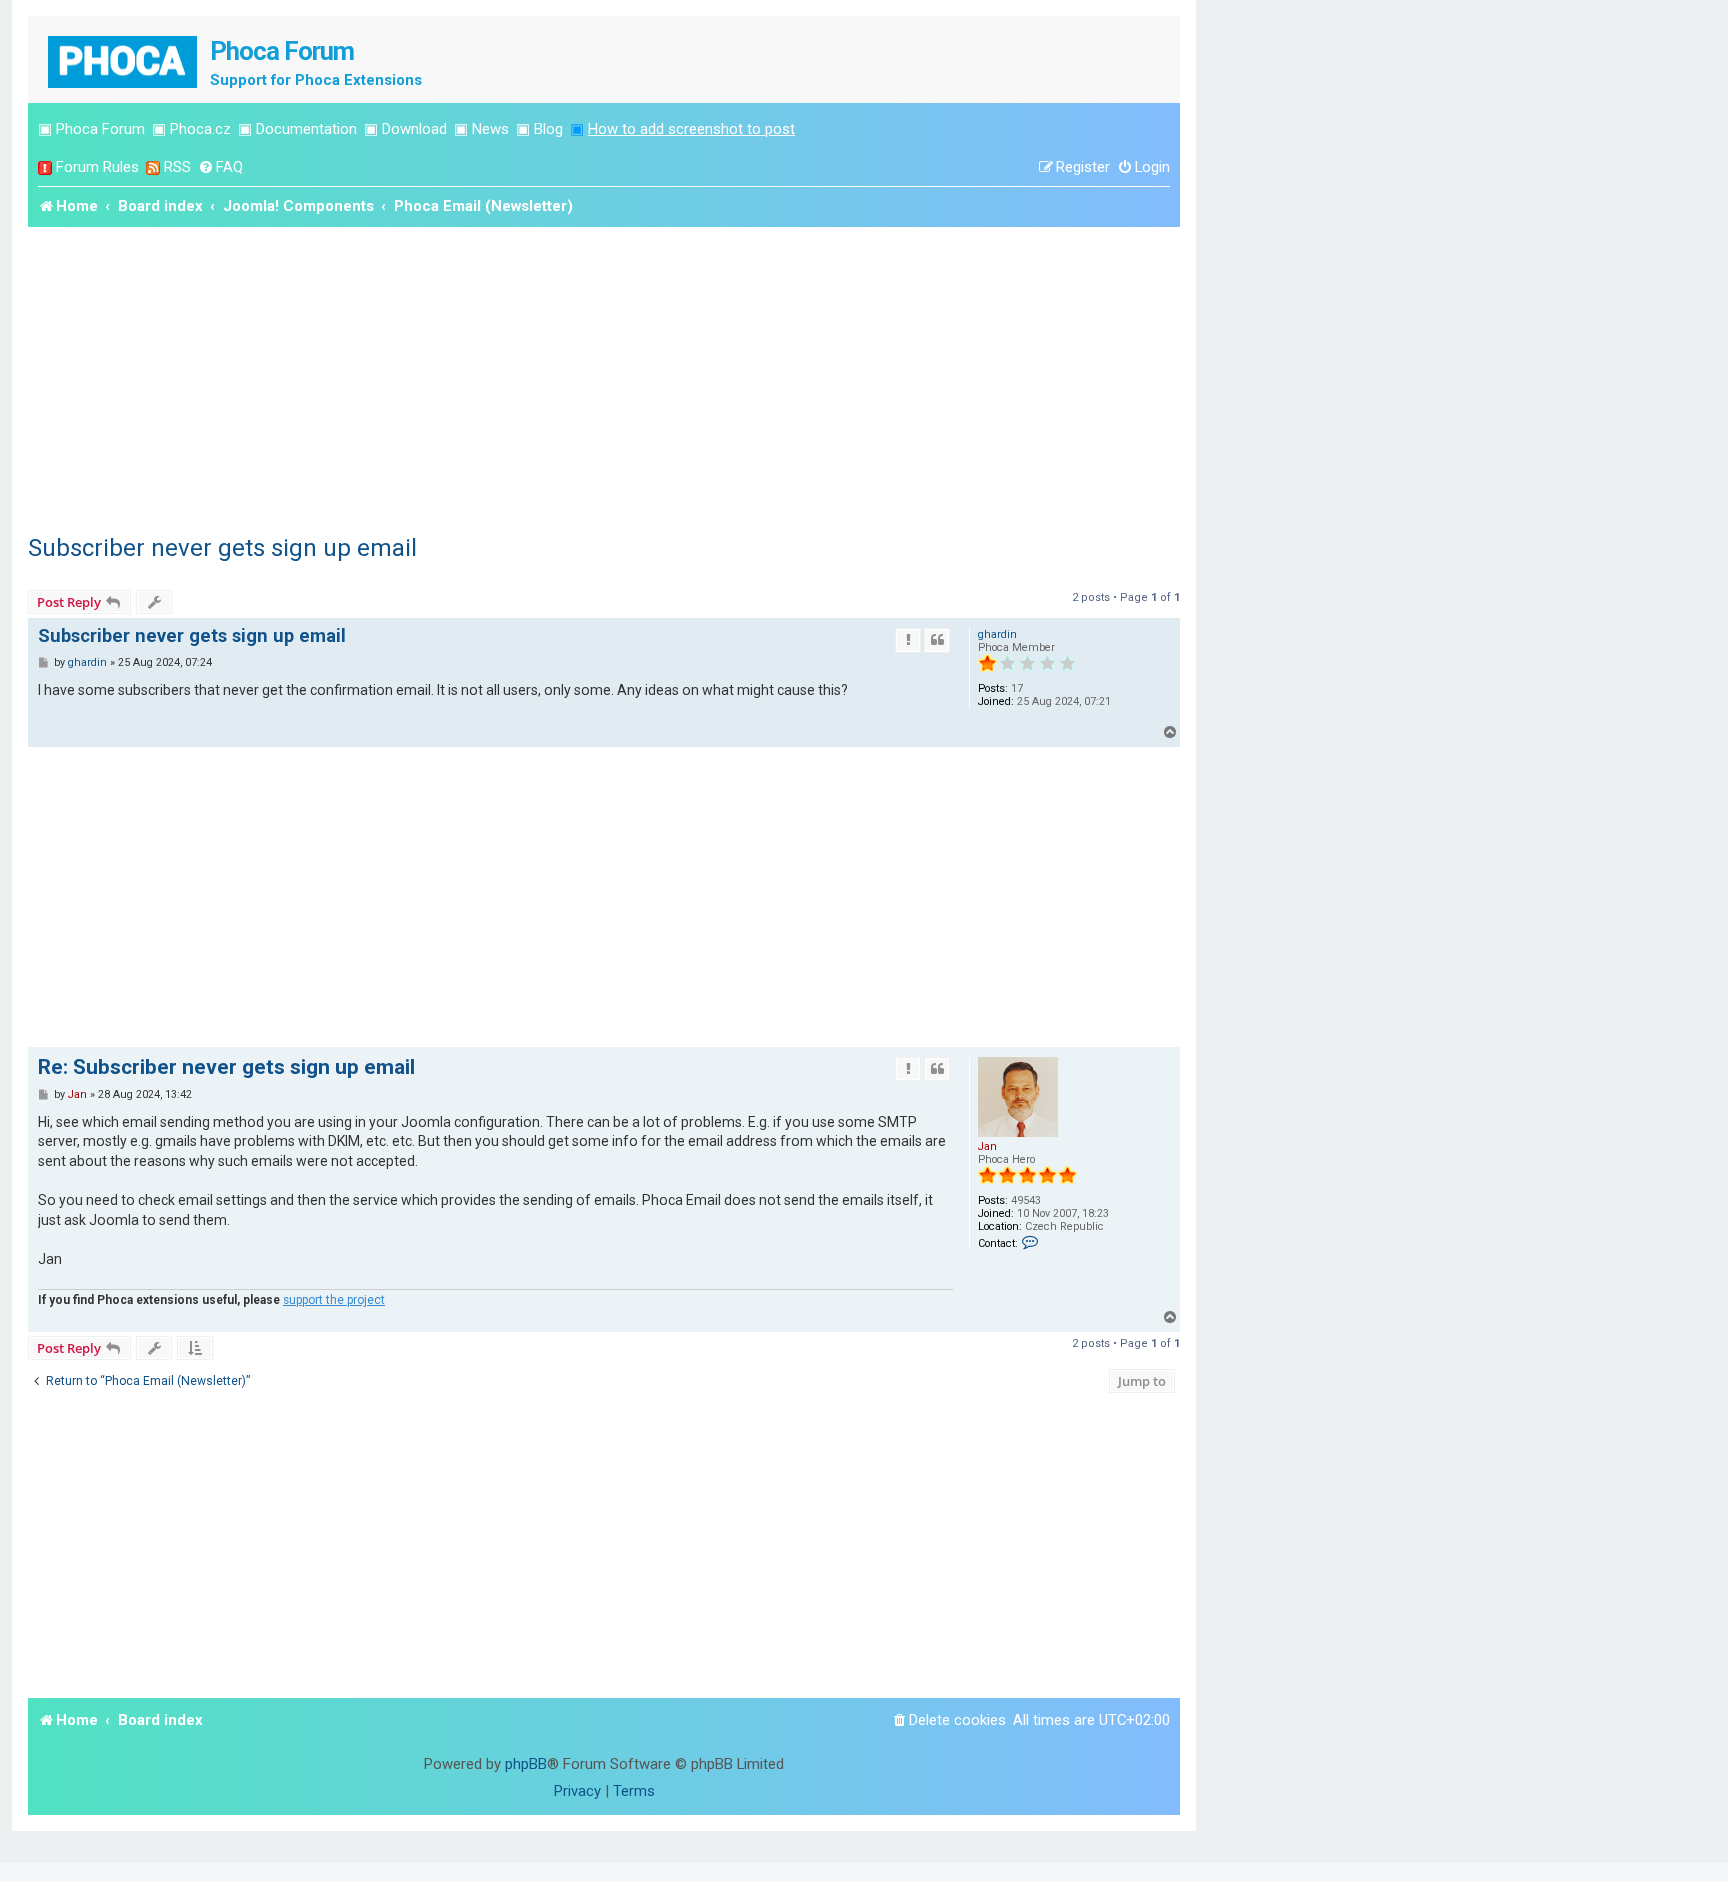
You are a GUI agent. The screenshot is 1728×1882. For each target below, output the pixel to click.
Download (414, 129)
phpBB (526, 1764)
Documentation (306, 129)
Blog (548, 129)
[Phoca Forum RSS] (153, 167)
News (490, 129)
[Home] (124, 59)
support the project (334, 1300)
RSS (177, 167)
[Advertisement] (604, 377)
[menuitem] (220, 167)
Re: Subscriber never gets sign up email (226, 1067)
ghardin (997, 634)
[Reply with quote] (937, 640)
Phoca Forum (100, 129)
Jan (987, 1146)
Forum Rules (97, 167)
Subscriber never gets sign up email (222, 548)
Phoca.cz (200, 129)
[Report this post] (908, 640)
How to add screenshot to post (691, 129)
